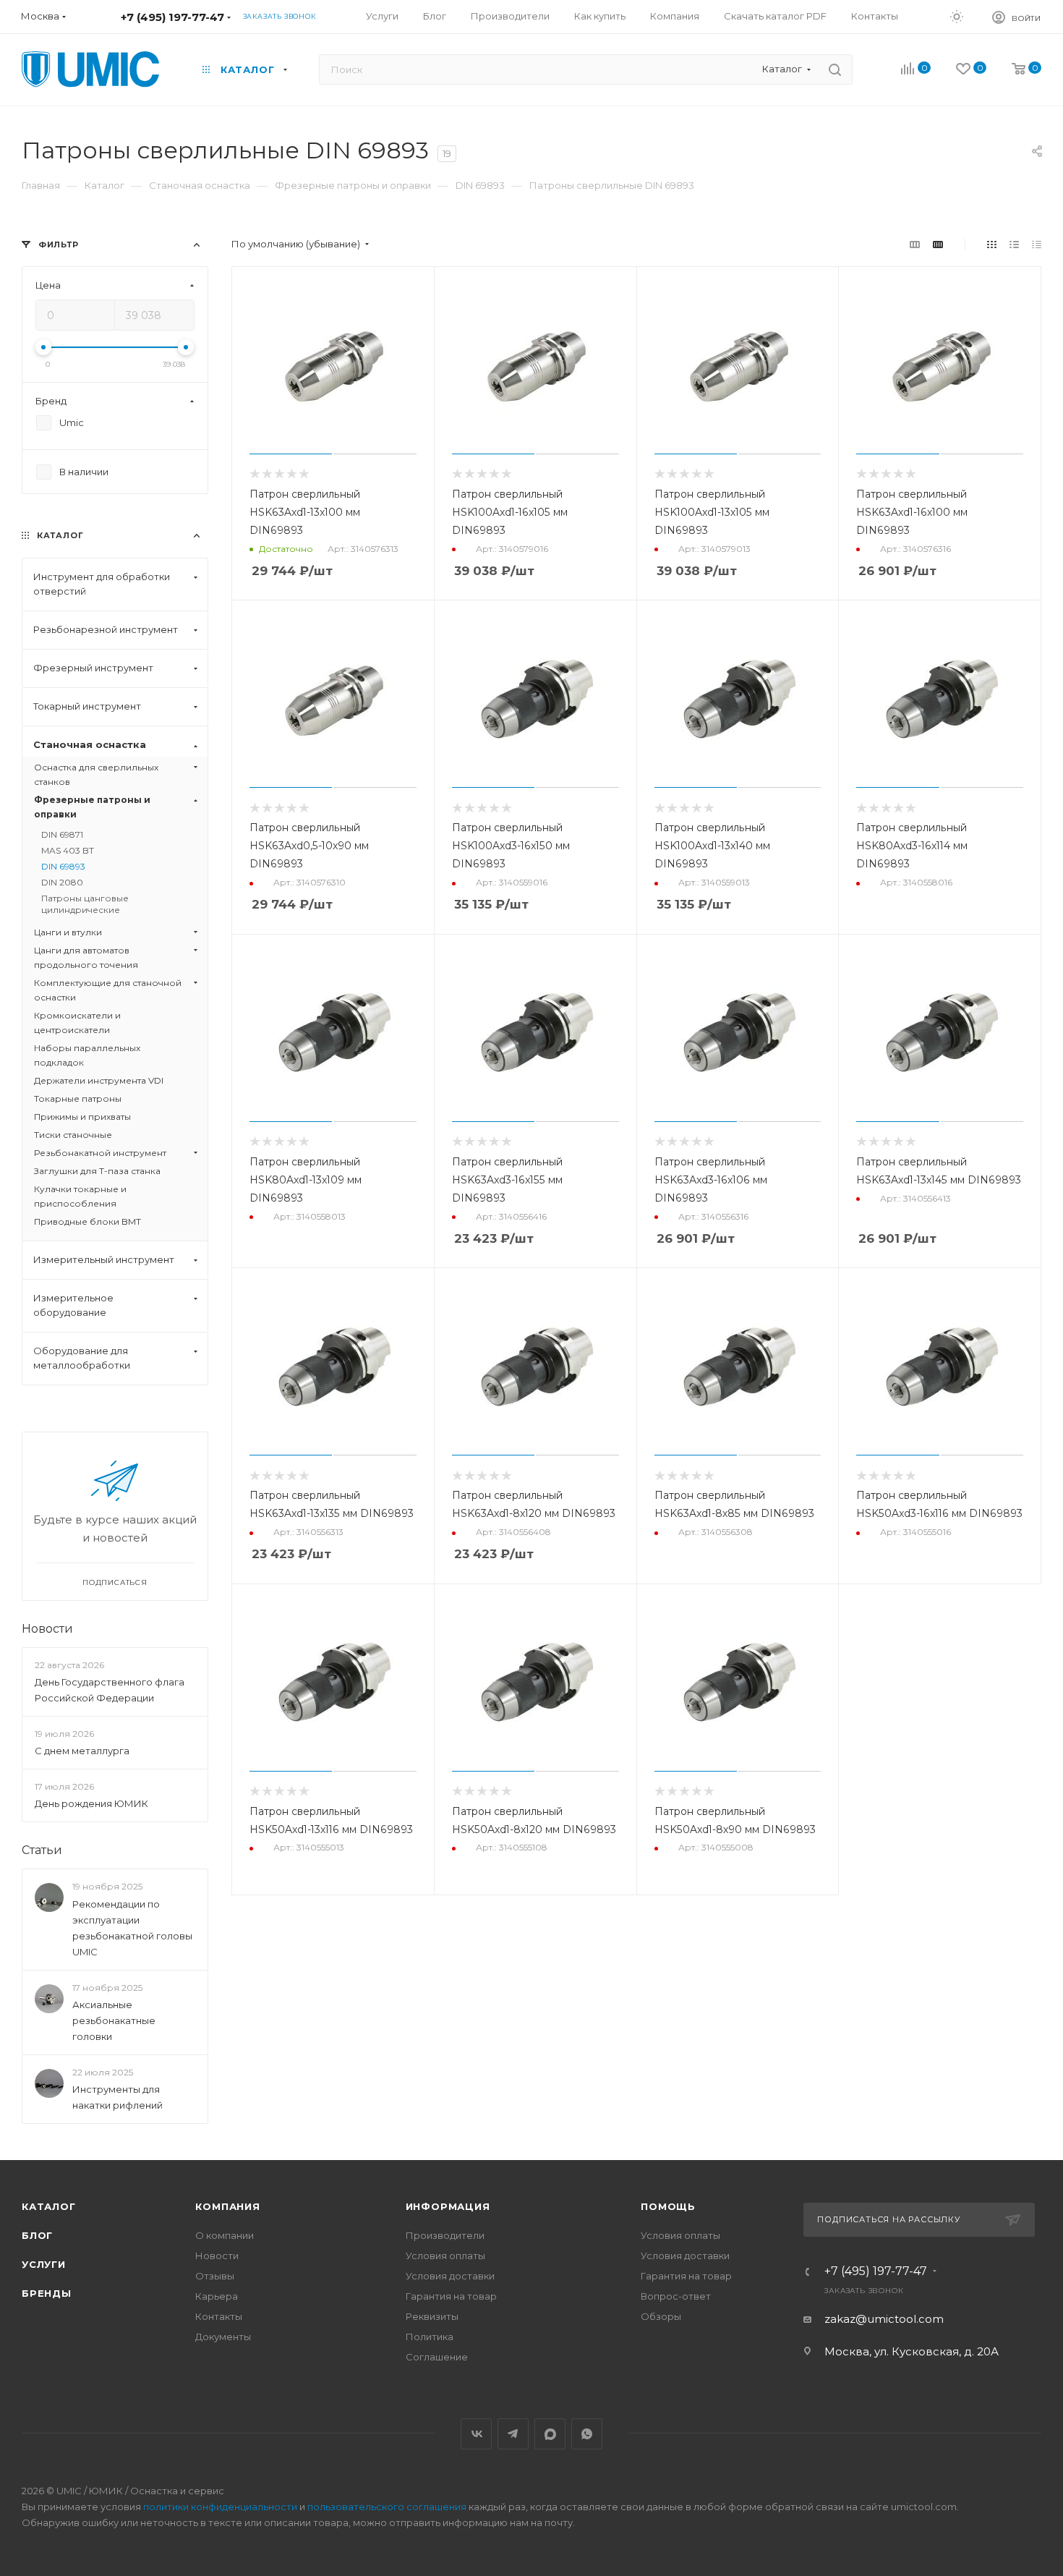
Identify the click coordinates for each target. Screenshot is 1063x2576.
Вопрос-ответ (676, 2296)
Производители (445, 2235)
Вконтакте (476, 2434)
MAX (550, 2434)
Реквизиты (432, 2316)
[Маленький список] (915, 244)
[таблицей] (1037, 244)
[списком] (1014, 244)
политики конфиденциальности (220, 2507)
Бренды (47, 2293)
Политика (430, 2337)
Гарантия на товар (451, 2296)
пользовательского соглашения (387, 2507)
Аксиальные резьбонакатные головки (114, 2020)
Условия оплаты (445, 2256)
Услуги (44, 2264)
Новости (47, 1629)
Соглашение (437, 2357)
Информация (448, 2206)
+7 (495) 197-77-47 (172, 17)
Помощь (668, 2206)
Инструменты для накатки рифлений (118, 2097)
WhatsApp (587, 2434)
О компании (225, 2235)
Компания (227, 2206)
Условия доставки (450, 2276)
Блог (37, 2235)
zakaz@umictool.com (884, 2319)
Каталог (49, 2206)
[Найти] (835, 69)
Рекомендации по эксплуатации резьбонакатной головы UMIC (132, 1928)
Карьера (217, 2296)
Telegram (513, 2434)
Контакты (219, 2316)
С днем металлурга (82, 1751)
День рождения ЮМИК (91, 1803)
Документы (223, 2337)
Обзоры (661, 2316)
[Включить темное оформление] (957, 16)
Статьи (42, 1850)
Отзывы (215, 2276)
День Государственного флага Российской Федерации (110, 1690)
